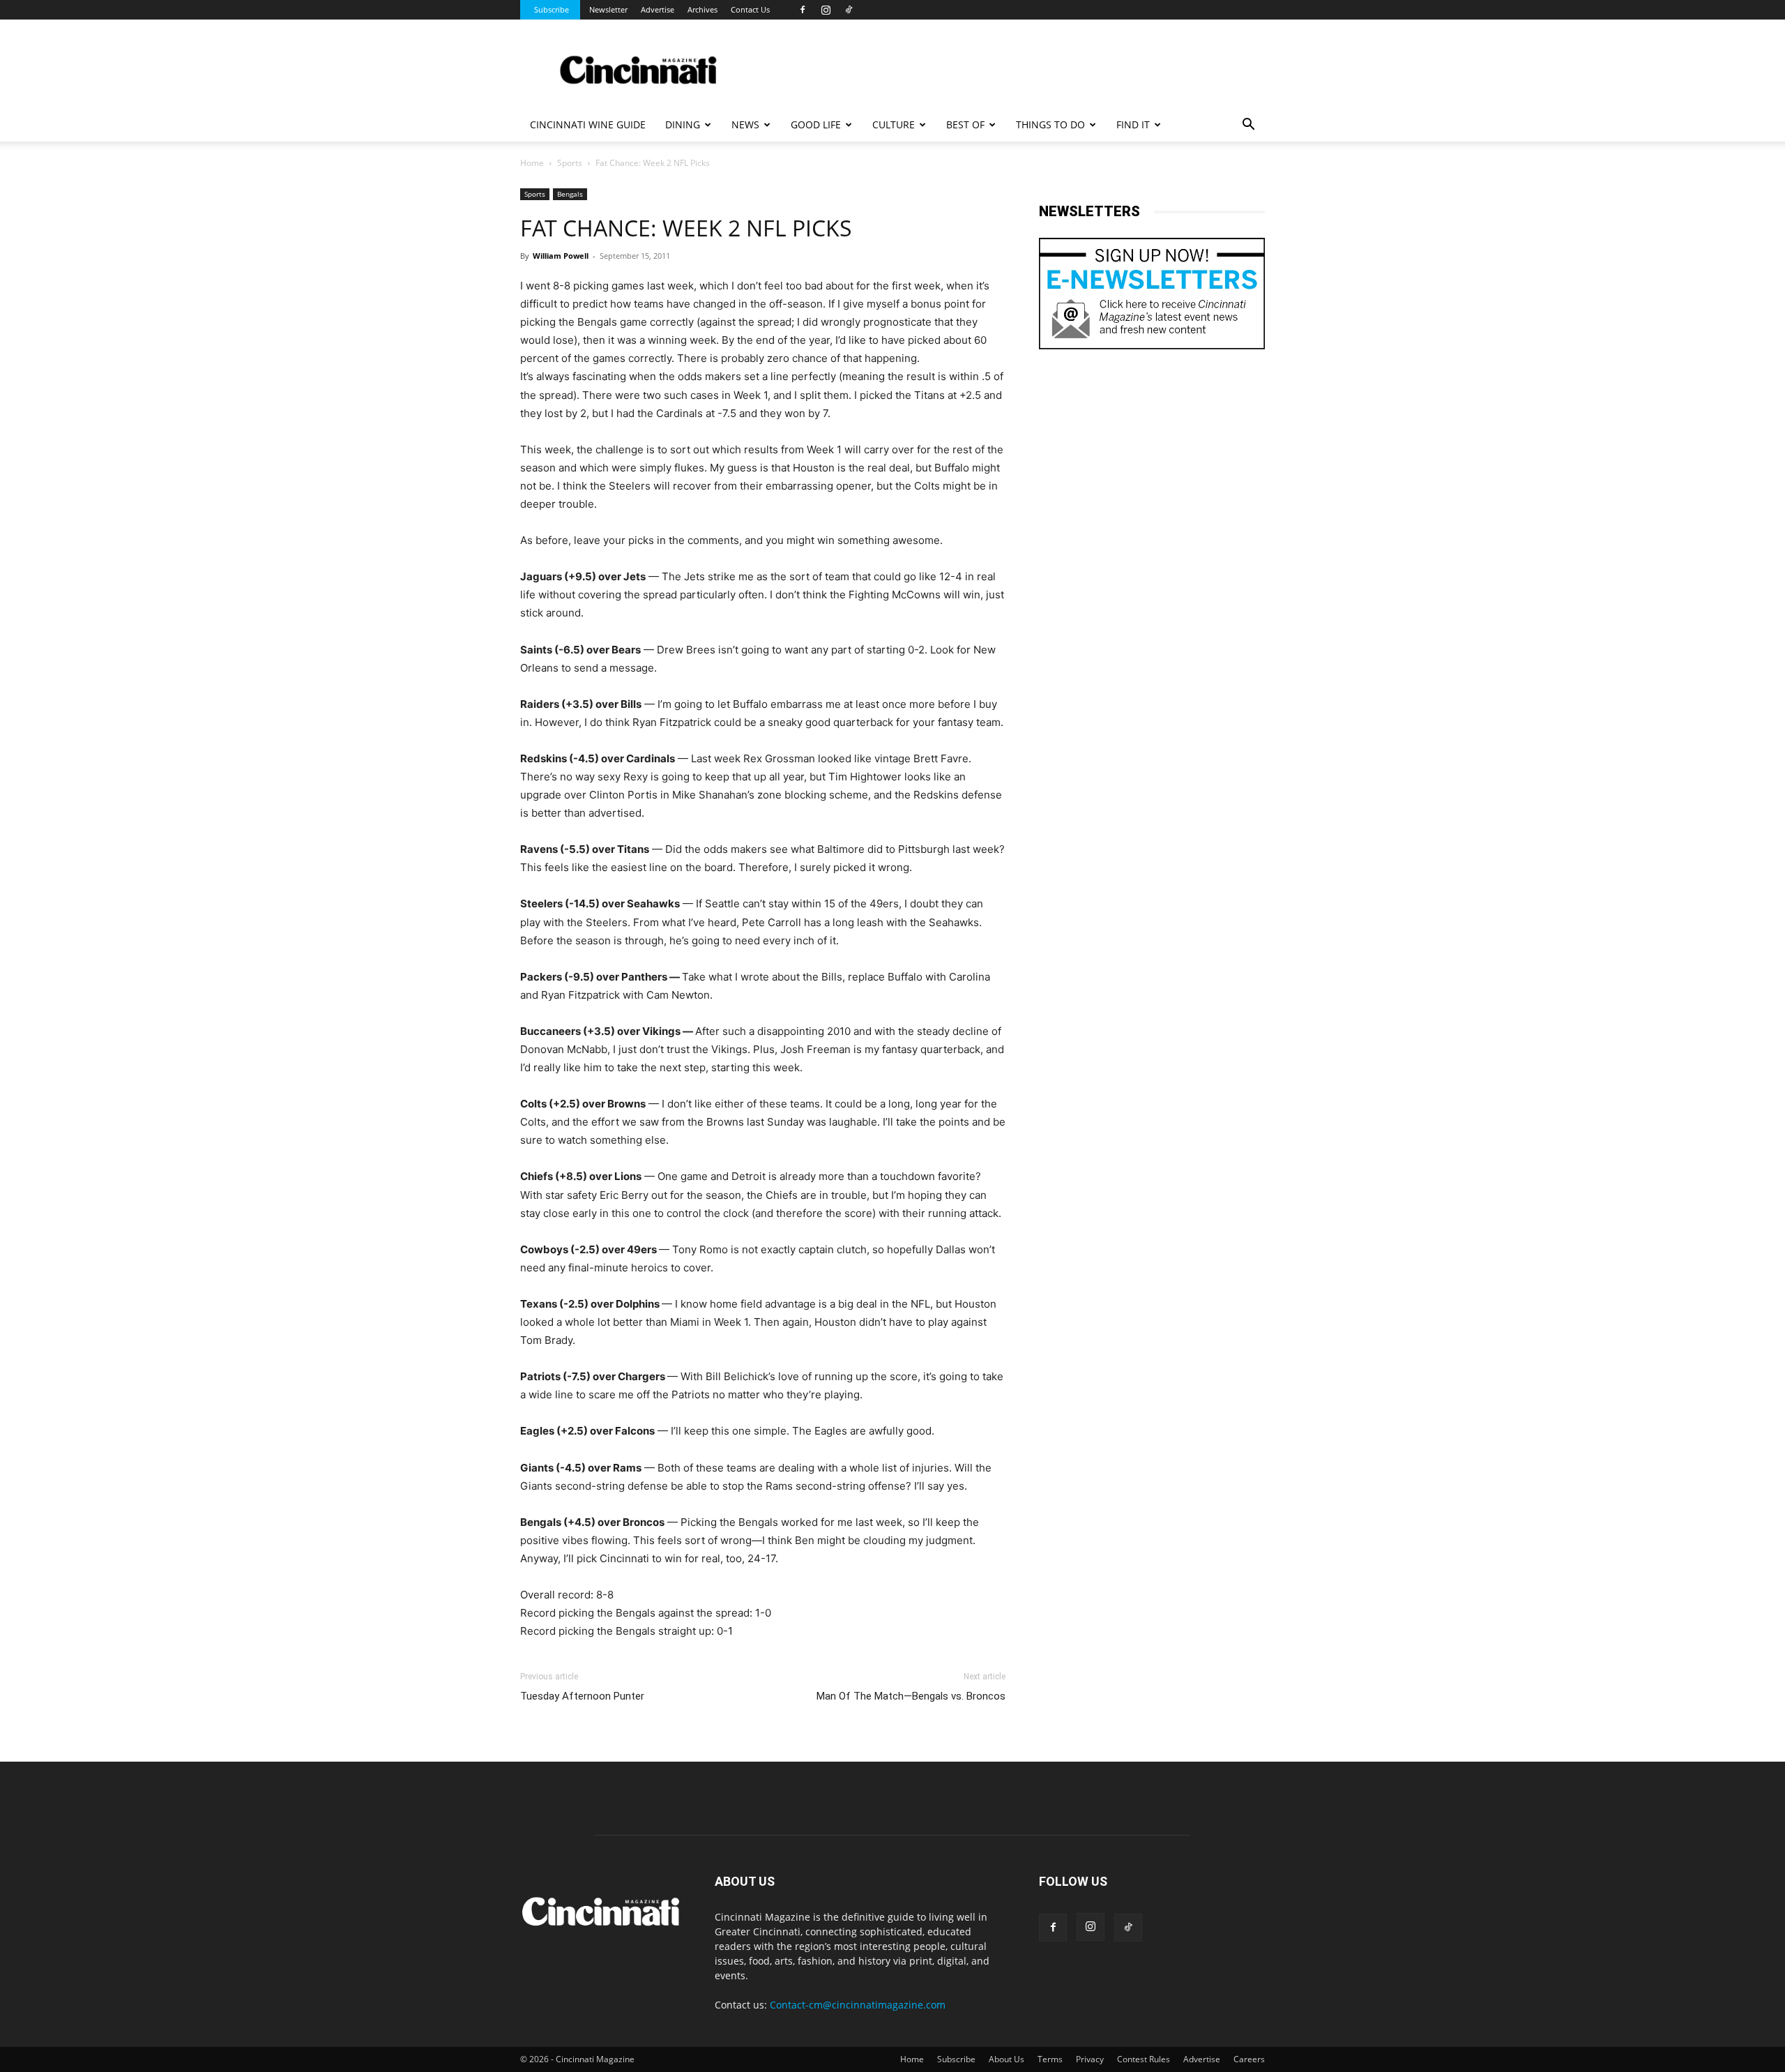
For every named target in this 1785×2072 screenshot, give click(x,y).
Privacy (1090, 2059)
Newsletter (608, 9)
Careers (1249, 2059)
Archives (702, 9)
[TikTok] (849, 10)
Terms (1050, 2059)
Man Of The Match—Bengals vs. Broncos (911, 1696)
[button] (1248, 126)
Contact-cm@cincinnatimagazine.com (858, 2005)
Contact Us (750, 9)
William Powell (561, 256)
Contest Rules (1144, 2059)
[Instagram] (826, 10)
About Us (1007, 2059)
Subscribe (552, 9)
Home (532, 163)
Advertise (658, 9)
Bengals (570, 194)
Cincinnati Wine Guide (588, 124)
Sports (570, 163)
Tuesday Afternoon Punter (582, 1696)
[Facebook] (803, 10)
